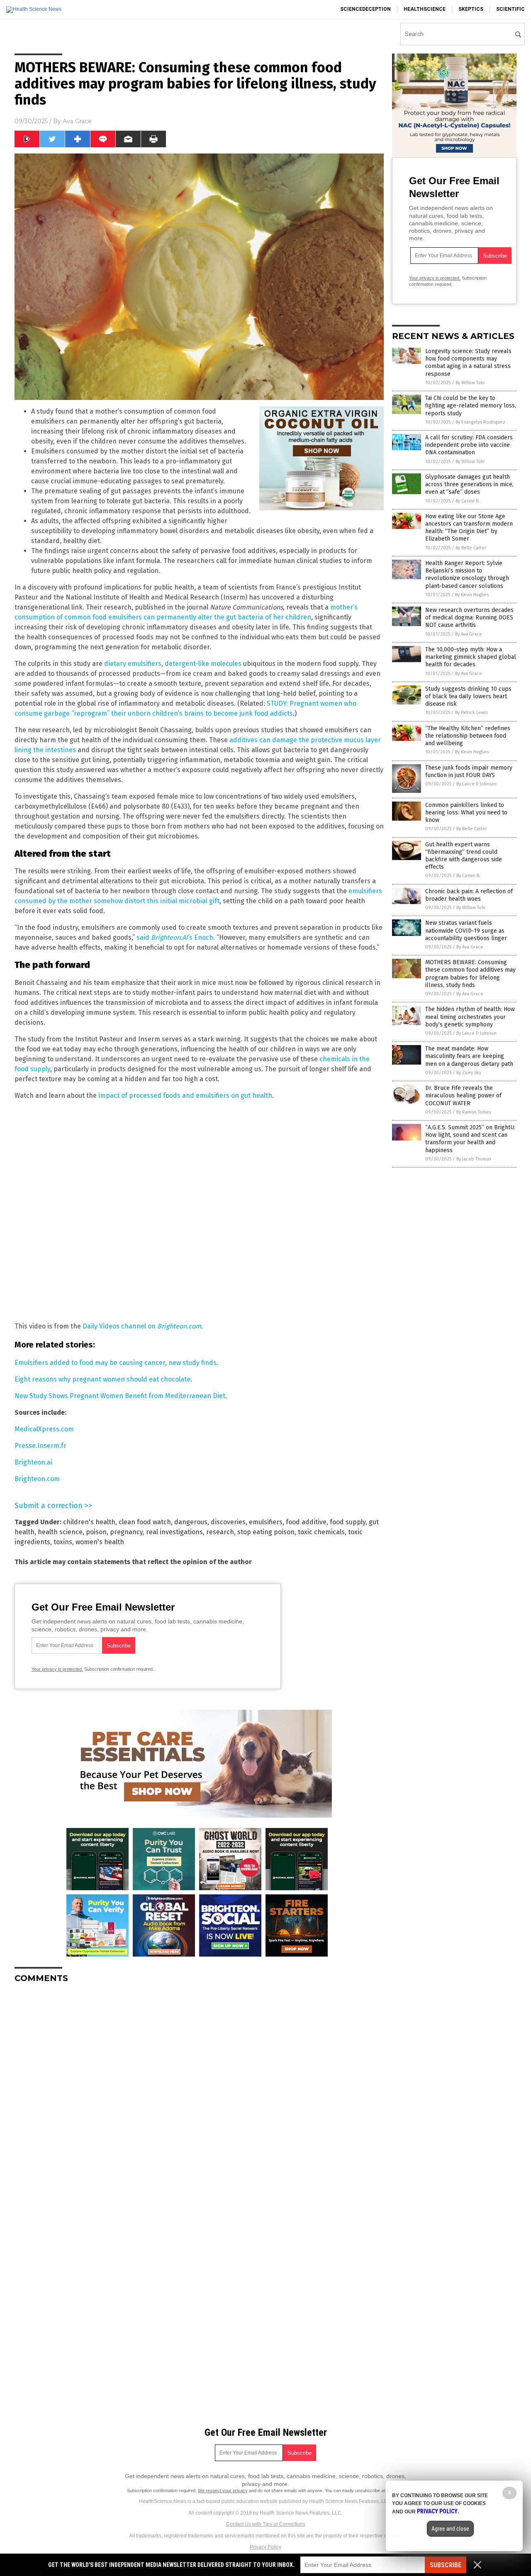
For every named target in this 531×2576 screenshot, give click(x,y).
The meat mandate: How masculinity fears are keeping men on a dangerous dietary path (469, 1056)
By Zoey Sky (469, 1073)
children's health (89, 1522)
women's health (100, 1542)
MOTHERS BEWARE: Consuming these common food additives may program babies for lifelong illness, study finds (470, 974)
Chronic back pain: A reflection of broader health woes (469, 895)
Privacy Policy (265, 2547)
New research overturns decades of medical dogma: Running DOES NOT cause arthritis (469, 618)
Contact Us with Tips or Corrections (266, 2524)
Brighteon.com (37, 1479)
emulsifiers (266, 1522)
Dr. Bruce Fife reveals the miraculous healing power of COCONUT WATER (463, 1095)
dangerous (191, 1522)
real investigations (174, 1532)
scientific (510, 9)
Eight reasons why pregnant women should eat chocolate (102, 1379)
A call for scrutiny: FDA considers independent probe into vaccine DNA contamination (469, 445)
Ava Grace (77, 121)
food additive (306, 1522)
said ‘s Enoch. (176, 937)
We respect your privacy (223, 2491)
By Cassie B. (468, 501)
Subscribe (446, 2565)
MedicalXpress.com (44, 1429)
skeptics (471, 9)
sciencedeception (365, 9)
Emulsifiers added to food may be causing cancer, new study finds (116, 1363)
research (220, 1532)
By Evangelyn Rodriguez (480, 422)
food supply (348, 1522)
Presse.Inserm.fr (40, 1446)
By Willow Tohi (470, 383)
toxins (63, 1542)
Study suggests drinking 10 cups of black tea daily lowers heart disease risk (468, 696)
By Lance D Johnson (476, 784)
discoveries (228, 1522)
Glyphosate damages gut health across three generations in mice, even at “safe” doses (469, 484)
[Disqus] (199, 2093)
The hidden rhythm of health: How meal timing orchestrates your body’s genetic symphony (470, 1017)
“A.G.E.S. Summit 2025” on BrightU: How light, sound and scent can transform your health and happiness (470, 1139)
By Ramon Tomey (474, 1112)
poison (96, 1532)
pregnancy (126, 1532)
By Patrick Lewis (471, 713)
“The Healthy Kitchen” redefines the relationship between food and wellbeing (468, 736)
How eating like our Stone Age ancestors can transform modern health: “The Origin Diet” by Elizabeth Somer (469, 528)
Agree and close (450, 2529)
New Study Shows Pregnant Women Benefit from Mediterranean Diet (120, 1396)
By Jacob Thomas (474, 1159)
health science (60, 1532)
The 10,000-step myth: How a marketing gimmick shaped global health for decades (471, 657)
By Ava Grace (469, 634)
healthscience (425, 9)
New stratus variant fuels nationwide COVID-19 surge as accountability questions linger (466, 930)
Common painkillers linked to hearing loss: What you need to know (466, 813)
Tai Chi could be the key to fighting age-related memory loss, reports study (471, 406)
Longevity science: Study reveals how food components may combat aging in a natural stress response (468, 363)
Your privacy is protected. (57, 1669)
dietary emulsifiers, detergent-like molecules (173, 664)
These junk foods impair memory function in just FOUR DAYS (469, 771)
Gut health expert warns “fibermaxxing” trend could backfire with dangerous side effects (464, 856)
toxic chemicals (321, 1532)
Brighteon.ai (33, 1462)
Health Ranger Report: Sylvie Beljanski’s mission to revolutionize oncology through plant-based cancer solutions (467, 575)
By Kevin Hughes (472, 595)
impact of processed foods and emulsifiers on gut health (185, 1095)
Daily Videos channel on (142, 1326)
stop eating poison (266, 1532)
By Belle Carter (471, 548)
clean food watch (145, 1522)
